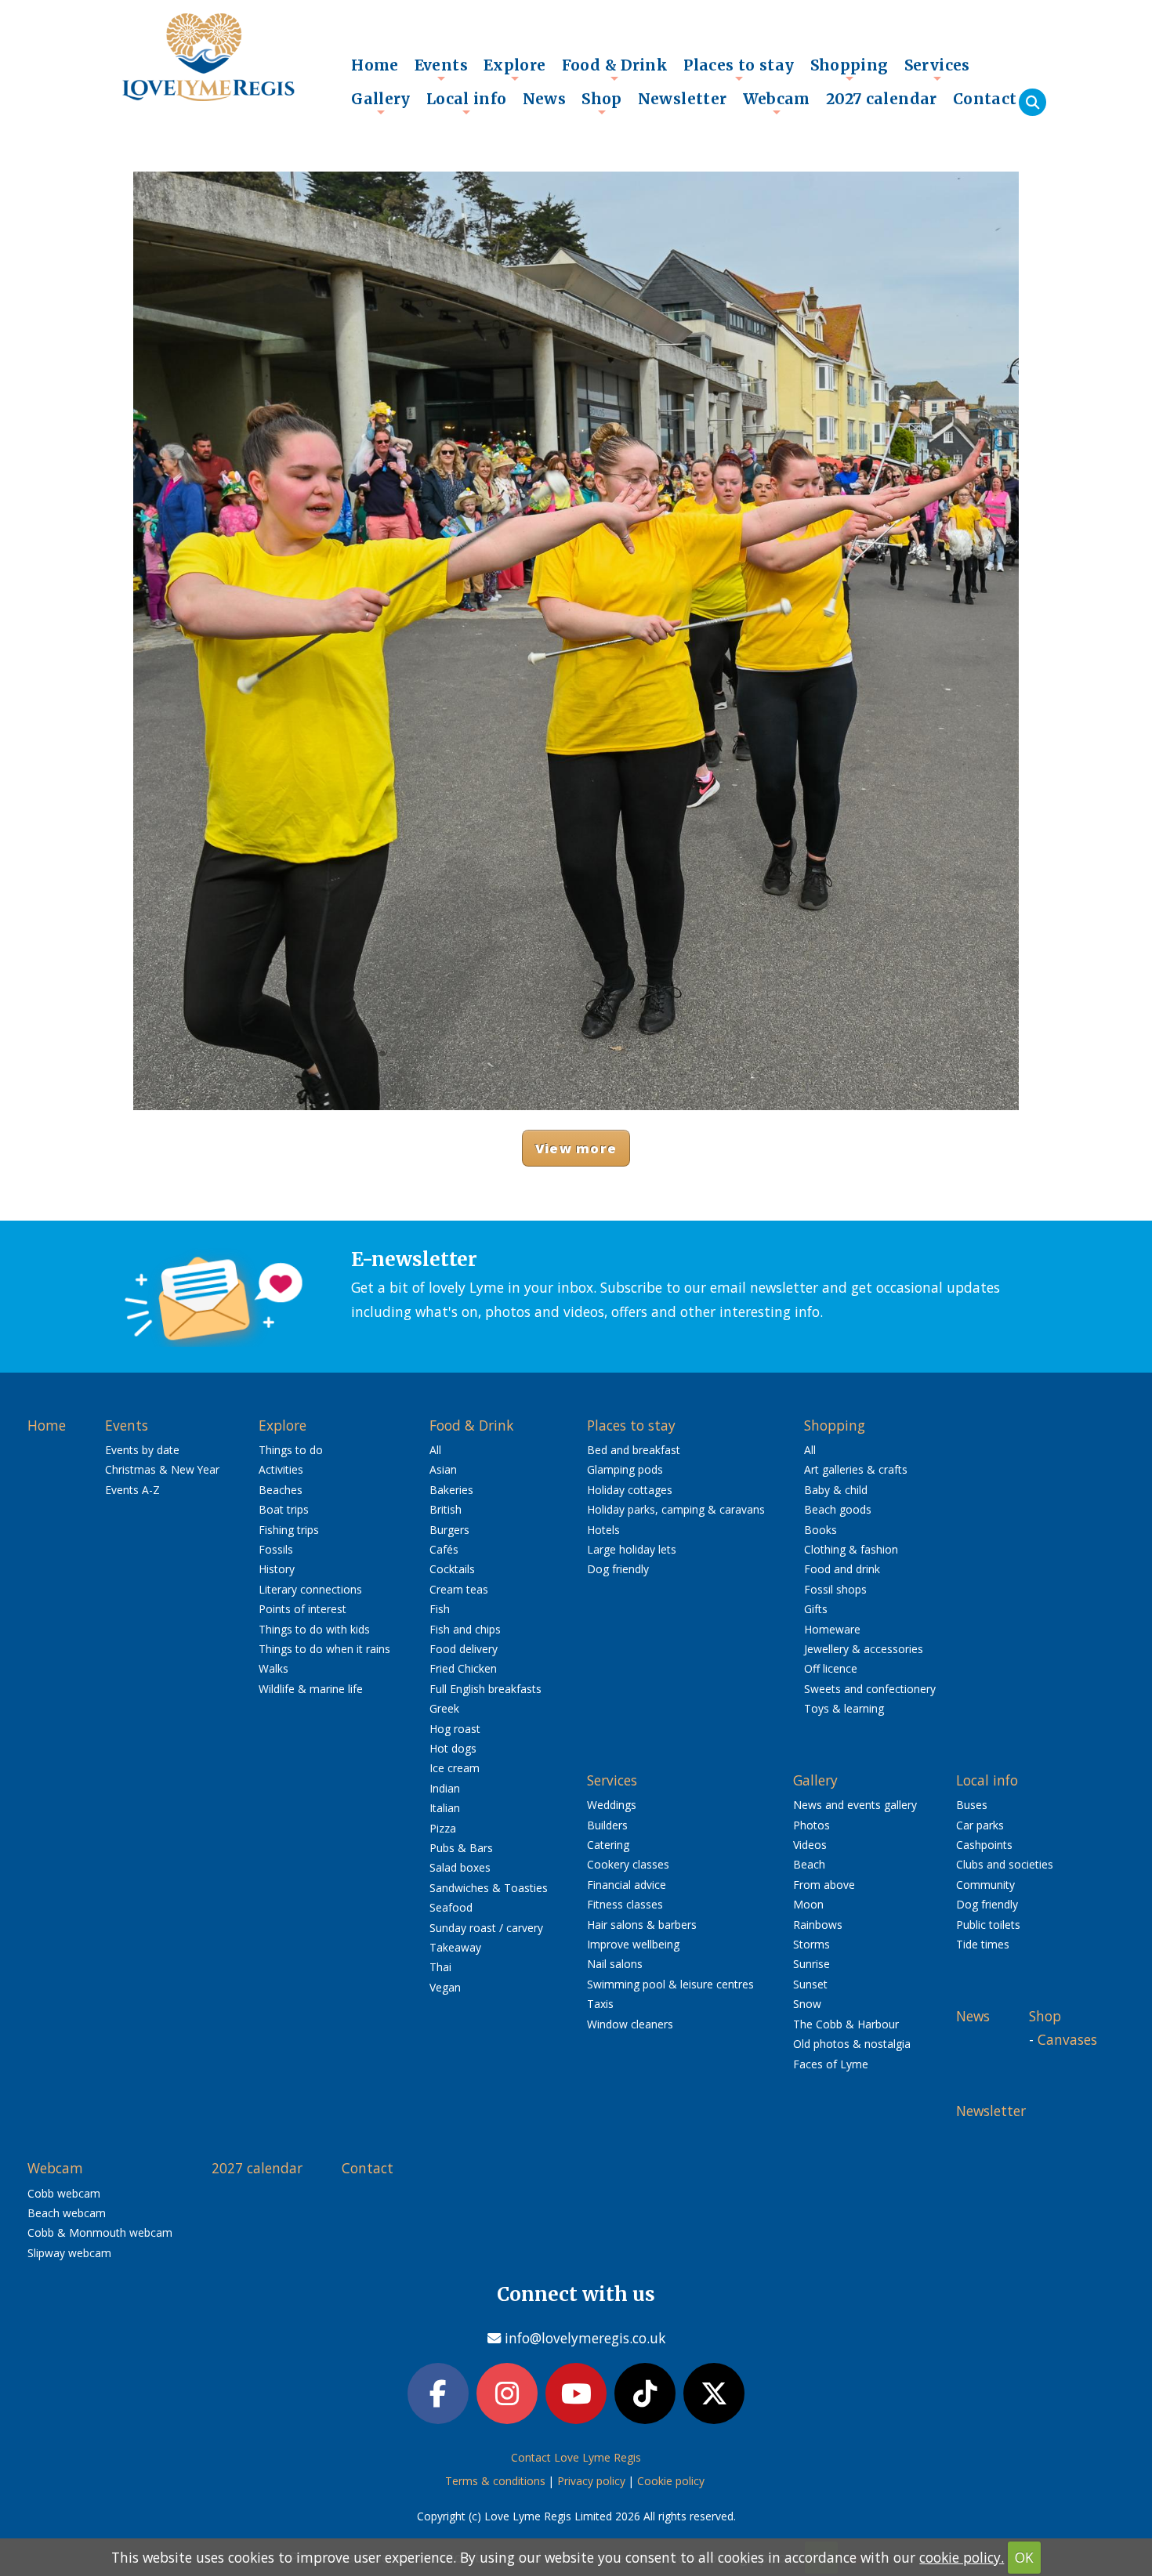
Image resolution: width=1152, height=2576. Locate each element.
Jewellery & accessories (864, 1649)
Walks (274, 1668)
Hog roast (455, 1729)
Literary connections (310, 1589)
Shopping (850, 69)
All (435, 1450)
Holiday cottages (630, 1490)
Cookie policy (671, 2481)
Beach (809, 1864)
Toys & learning (844, 1708)
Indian (445, 1788)
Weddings (612, 1805)
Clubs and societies (1005, 1864)
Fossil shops (835, 1589)
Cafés (444, 1549)
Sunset (810, 1984)
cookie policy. (962, 2557)
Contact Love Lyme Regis (576, 2457)
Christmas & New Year (162, 1469)
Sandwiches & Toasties (489, 1888)
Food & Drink (615, 69)
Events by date (142, 1450)
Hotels (603, 1530)
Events (441, 69)
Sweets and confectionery (870, 1689)
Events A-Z (132, 1490)
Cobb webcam (64, 2193)
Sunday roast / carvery (486, 1928)
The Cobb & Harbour (846, 2024)
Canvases (1067, 2039)
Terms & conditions (495, 2481)
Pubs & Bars (461, 1848)
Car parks (980, 1825)
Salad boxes (460, 1867)
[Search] (1032, 102)
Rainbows (818, 1925)
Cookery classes (628, 1864)
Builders (607, 1825)
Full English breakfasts (485, 1689)
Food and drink (842, 1569)
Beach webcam (67, 2213)
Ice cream (455, 1768)
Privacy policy (591, 2481)
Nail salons (615, 1964)
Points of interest (302, 1609)
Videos (810, 1845)
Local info (467, 103)
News (545, 99)
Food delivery (464, 1649)
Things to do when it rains (324, 1649)
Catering (608, 1845)
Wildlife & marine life (311, 1689)
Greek (444, 1708)
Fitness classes (625, 1904)
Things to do (291, 1450)
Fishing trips (289, 1530)
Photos (811, 1825)
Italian (445, 1808)
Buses (972, 1805)
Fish (440, 1609)
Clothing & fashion (851, 1549)
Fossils (276, 1549)
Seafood (451, 1907)
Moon (808, 1904)
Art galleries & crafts (856, 1469)
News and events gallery (855, 1805)
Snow (807, 2004)
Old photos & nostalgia (852, 2044)
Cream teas (459, 1589)
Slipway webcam (69, 2253)
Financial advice (627, 1885)
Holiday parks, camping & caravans (676, 1509)
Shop (602, 103)
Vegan (445, 1987)
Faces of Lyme (831, 2064)
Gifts (816, 1609)
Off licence (831, 1668)
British (446, 1509)
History (277, 1569)
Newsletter (683, 99)
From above (824, 1885)
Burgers (449, 1530)
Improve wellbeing (633, 1944)
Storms (811, 1944)
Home (375, 65)
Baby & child (836, 1490)
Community (985, 1885)
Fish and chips (465, 1629)
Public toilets (988, 1925)
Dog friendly (618, 1569)
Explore (515, 69)
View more (576, 1148)
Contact (985, 99)
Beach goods (838, 1509)
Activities (281, 1469)
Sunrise (811, 1964)
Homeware (832, 1629)
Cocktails (452, 1569)
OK (1024, 2557)
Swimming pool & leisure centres (670, 1984)
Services (937, 69)
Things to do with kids (314, 1629)
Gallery (381, 103)
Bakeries (451, 1490)
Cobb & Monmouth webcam (100, 2232)
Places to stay (739, 69)
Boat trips (284, 1509)
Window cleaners (630, 2024)
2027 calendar (882, 99)
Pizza (443, 1828)
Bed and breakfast (634, 1450)
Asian (443, 1469)
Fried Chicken (463, 1668)
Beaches (281, 1490)
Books (821, 1530)
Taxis (600, 2004)
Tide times (983, 1944)
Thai (440, 1967)
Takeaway (455, 1947)
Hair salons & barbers (642, 1925)
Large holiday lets (632, 1549)
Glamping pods (625, 1469)
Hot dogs (453, 1748)
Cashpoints (984, 1845)
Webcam (777, 103)
